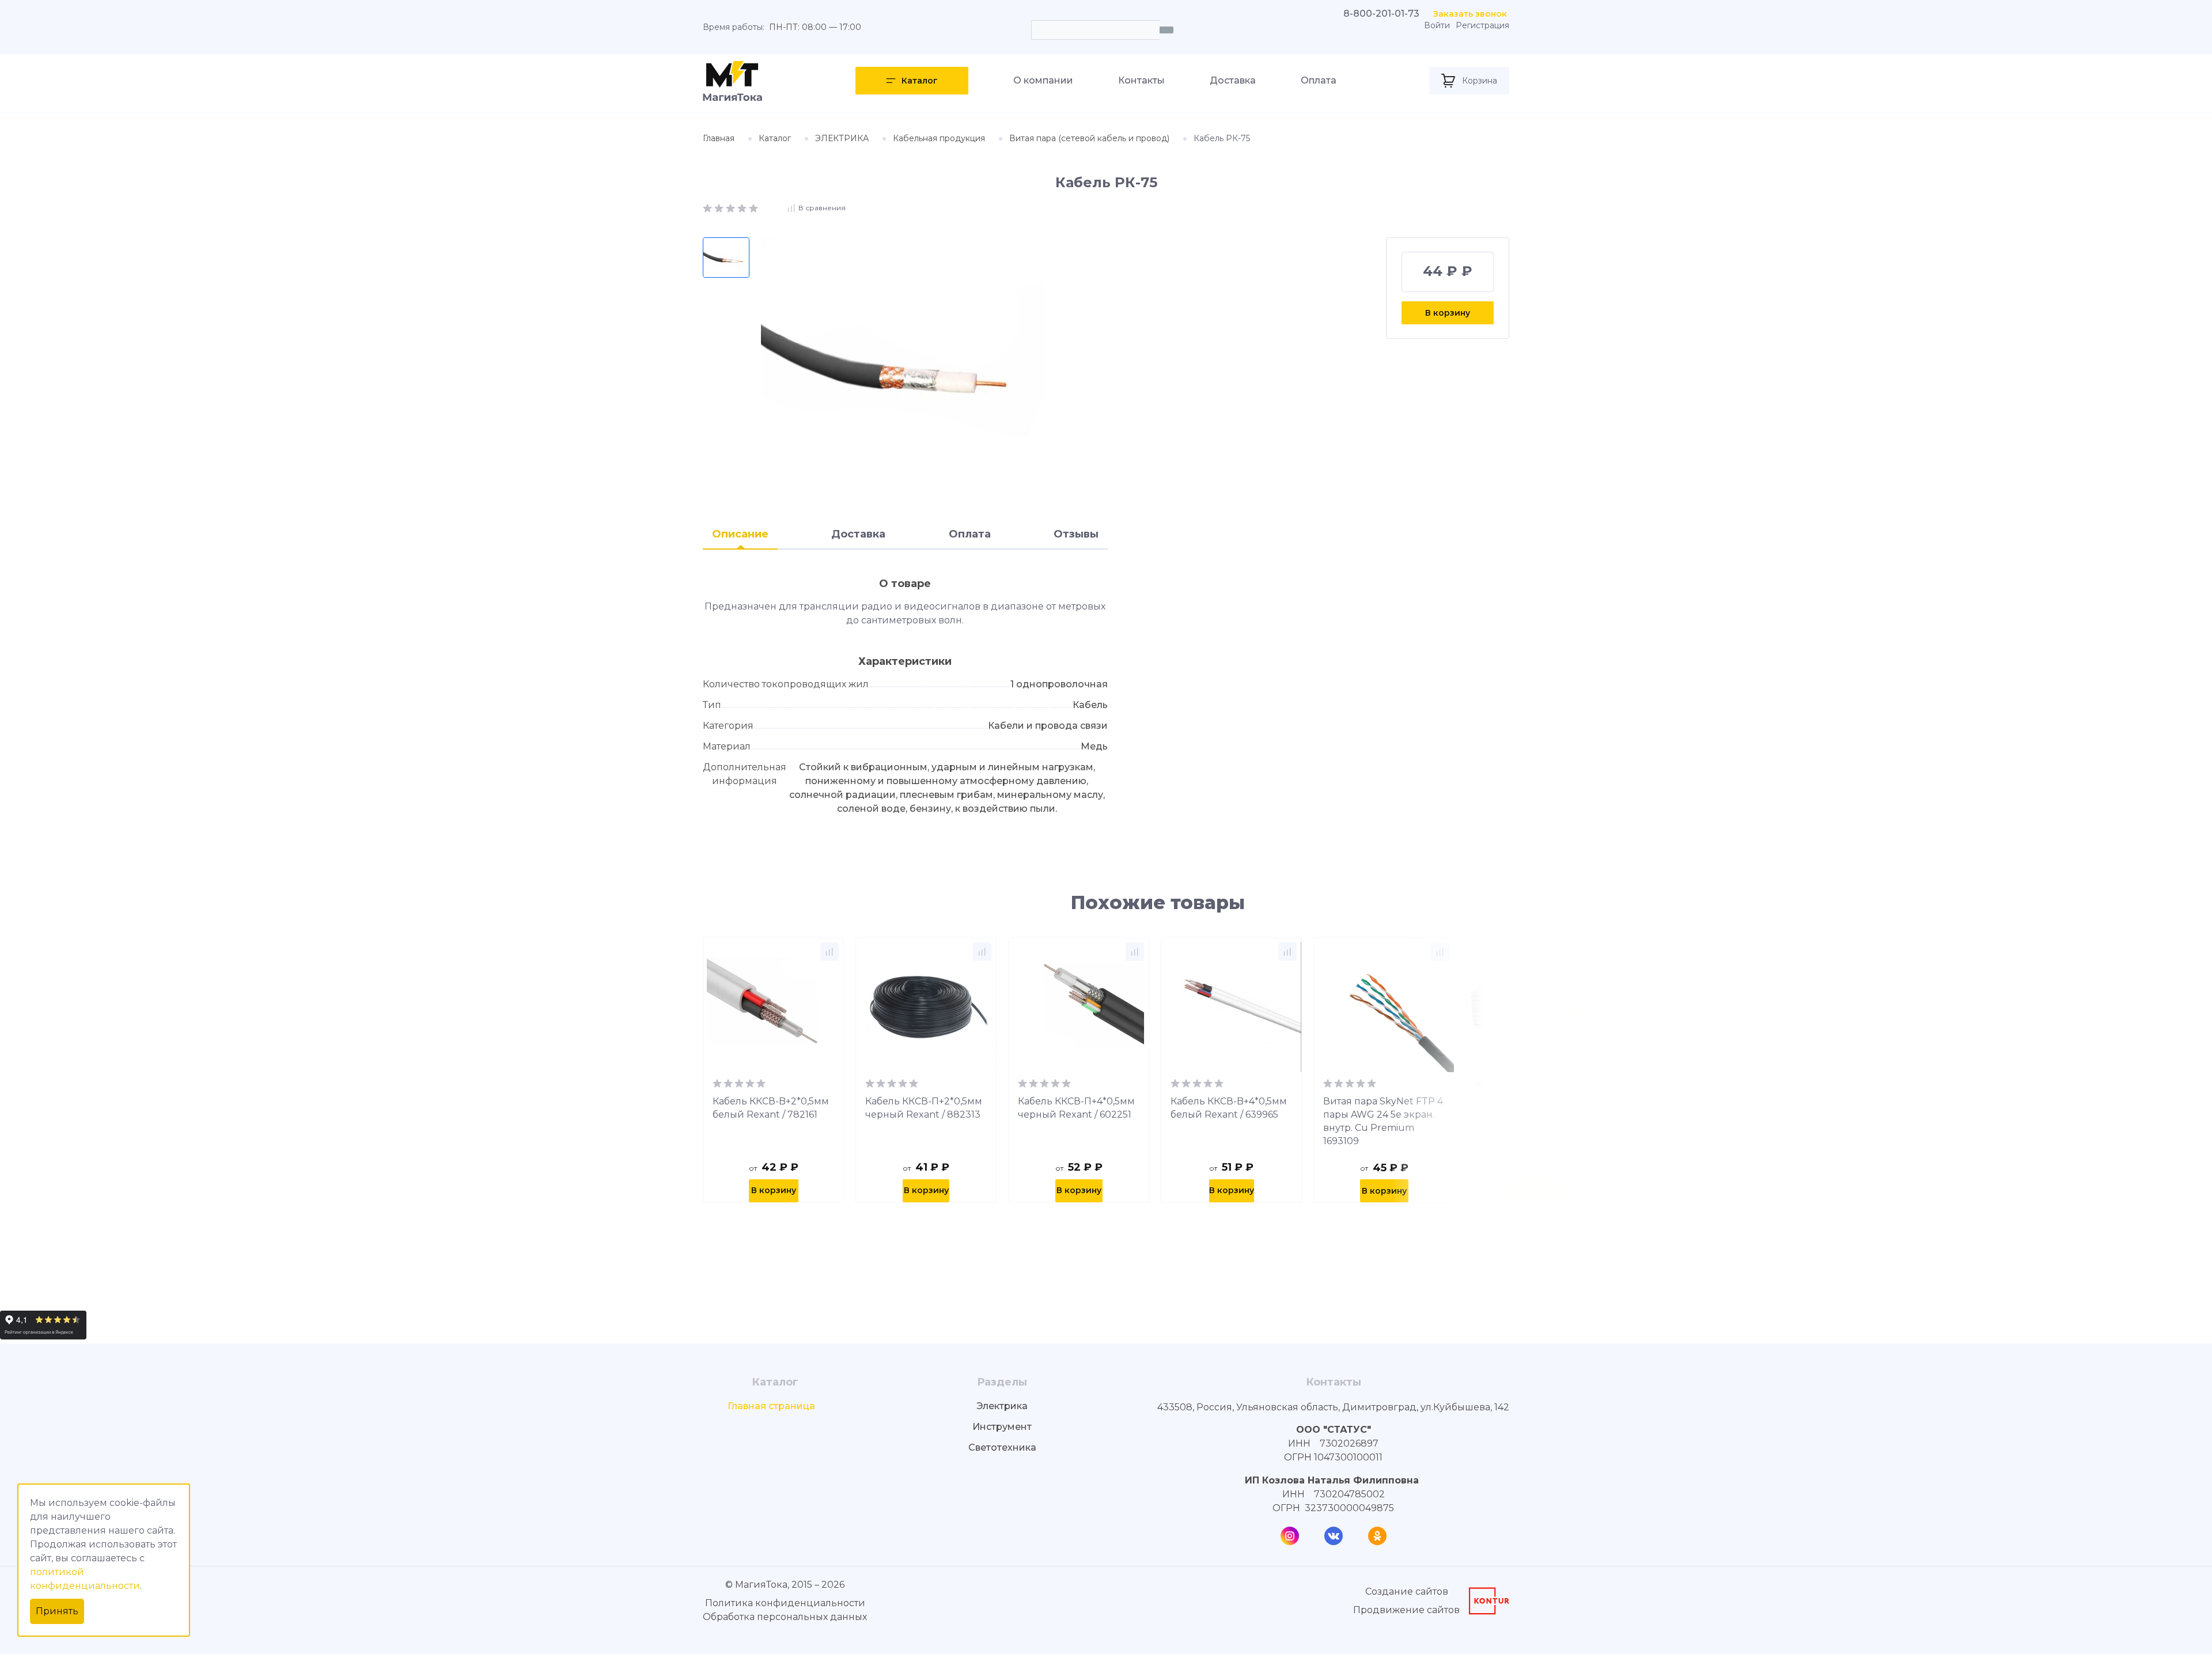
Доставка (1233, 80)
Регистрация (1482, 26)
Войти (1437, 26)
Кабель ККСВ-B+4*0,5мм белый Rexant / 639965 (1229, 1108)
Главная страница (771, 1406)
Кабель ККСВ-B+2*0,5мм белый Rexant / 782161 (771, 1108)
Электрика (1002, 1406)
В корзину (1448, 313)
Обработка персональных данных (785, 1617)
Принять (57, 1611)
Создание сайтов (1407, 1591)
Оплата (1319, 80)
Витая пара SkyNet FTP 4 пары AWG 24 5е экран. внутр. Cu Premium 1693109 (1383, 1121)
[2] (720, 207)
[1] (709, 207)
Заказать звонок (1470, 14)
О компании (1043, 80)
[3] (732, 207)
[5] (753, 207)
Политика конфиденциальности (785, 1603)
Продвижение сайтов (1406, 1610)
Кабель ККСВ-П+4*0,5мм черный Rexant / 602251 (1076, 1108)
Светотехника (1002, 1447)
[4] (743, 207)
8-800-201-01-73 (1381, 14)
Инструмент (1002, 1427)
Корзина (1480, 81)
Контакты (1141, 80)
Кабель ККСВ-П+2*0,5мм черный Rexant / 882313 (924, 1108)
